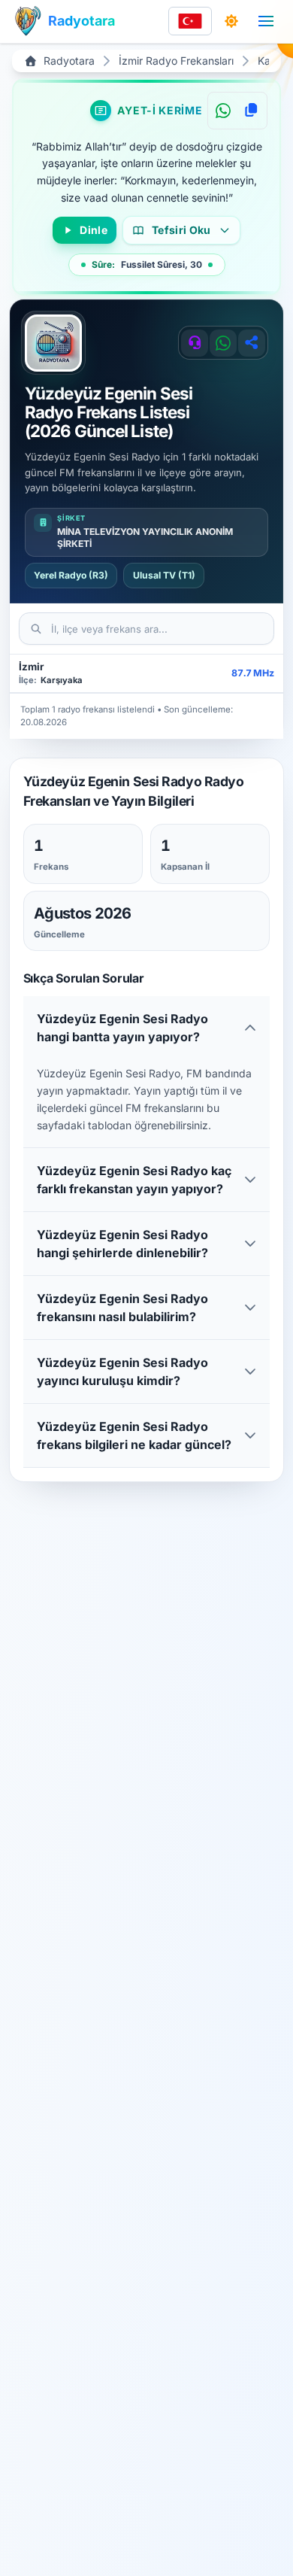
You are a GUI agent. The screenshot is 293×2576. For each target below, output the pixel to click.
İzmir (31, 667)
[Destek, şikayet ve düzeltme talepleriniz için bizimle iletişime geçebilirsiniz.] (195, 343)
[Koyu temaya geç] (231, 21)
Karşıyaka (62, 680)
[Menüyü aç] (266, 21)
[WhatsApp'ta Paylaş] (223, 111)
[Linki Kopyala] (252, 343)
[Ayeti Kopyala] (251, 111)
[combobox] (190, 21)
